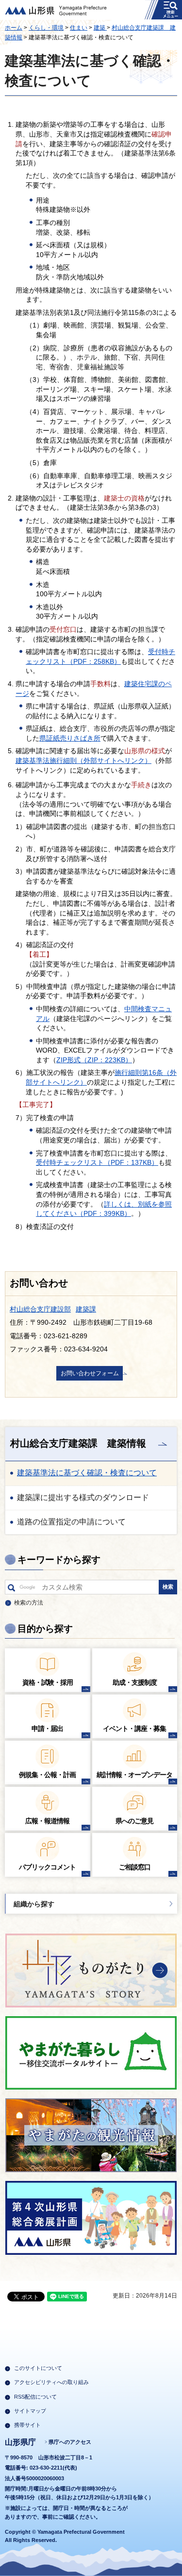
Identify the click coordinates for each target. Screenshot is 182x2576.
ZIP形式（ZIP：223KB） (94, 1060)
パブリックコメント (47, 1867)
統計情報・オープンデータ (134, 1775)
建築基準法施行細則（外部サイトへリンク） (83, 761)
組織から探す (34, 1904)
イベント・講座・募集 (134, 1729)
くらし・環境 (46, 28)
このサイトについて (38, 2368)
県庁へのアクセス (70, 2442)
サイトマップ (30, 2411)
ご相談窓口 (135, 1867)
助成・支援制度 (135, 1682)
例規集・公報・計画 (47, 1775)
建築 (100, 28)
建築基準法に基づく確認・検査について (87, 1473)
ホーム (14, 28)
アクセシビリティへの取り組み (51, 2382)
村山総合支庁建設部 (40, 1309)
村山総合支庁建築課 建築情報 (78, 1443)
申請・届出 (47, 1729)
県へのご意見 (134, 1821)
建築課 (86, 1309)
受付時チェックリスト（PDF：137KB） (97, 1162)
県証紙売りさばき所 (70, 738)
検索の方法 (29, 1603)
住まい (79, 28)
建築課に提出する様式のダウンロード (83, 1497)
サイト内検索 (11, 1590)
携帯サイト (27, 2425)
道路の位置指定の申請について (71, 1522)
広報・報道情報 (47, 1821)
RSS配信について (35, 2397)
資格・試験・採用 (48, 1682)
